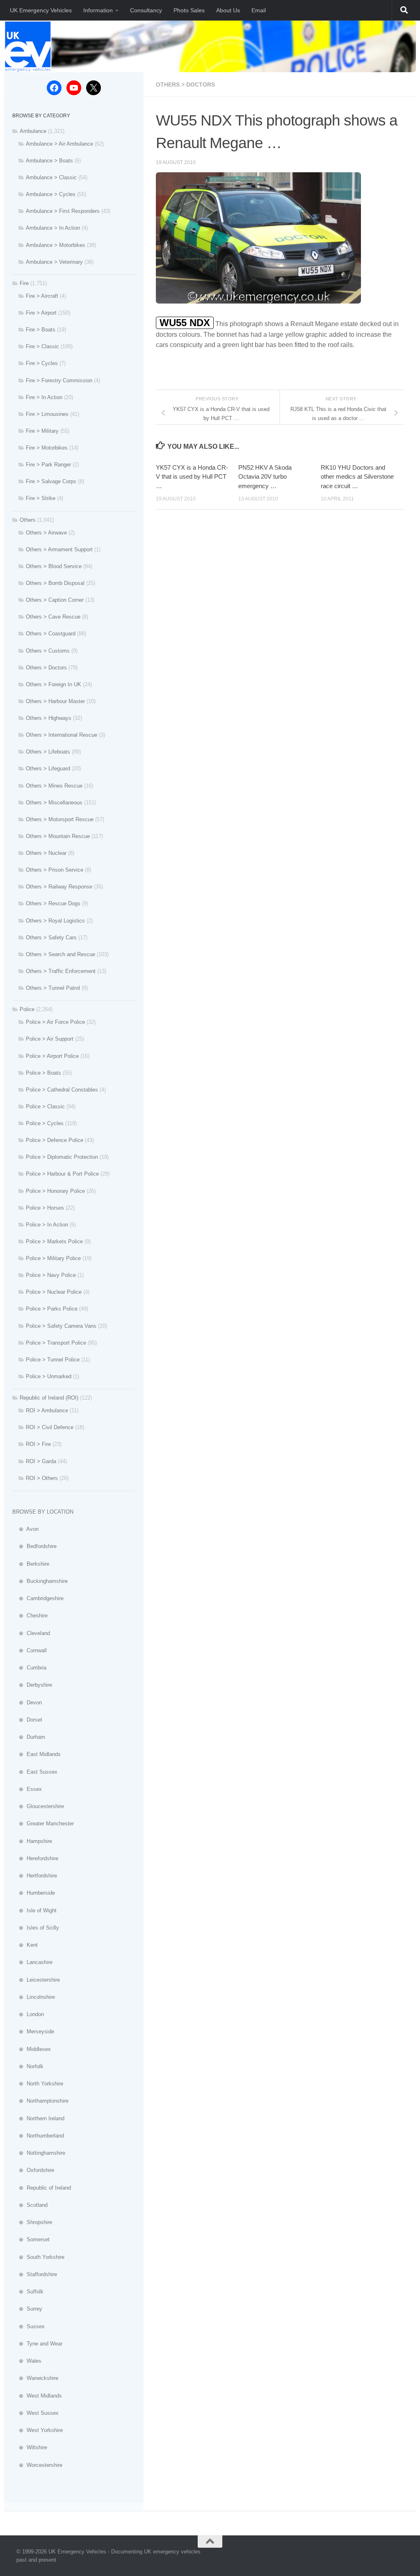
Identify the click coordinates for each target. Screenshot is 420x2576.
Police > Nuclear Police (54, 1292)
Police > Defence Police (55, 1140)
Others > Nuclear (46, 853)
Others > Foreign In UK (54, 684)
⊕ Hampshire (32, 1841)
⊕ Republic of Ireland (42, 2188)
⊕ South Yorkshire (38, 2257)
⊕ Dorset (27, 1720)
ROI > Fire (38, 1444)
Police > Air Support (50, 1039)
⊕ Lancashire (32, 1962)
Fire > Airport (41, 313)
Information (98, 10)
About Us (228, 10)
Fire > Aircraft (42, 296)
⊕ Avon (25, 1529)
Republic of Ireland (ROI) (49, 1398)
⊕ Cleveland (31, 1633)
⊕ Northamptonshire (40, 2101)
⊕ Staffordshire (35, 2274)
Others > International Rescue (62, 735)
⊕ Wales (27, 2361)
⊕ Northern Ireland (38, 2118)
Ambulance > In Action (53, 228)
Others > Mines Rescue (54, 786)
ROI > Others (42, 1478)
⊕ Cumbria (29, 1668)
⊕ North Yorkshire (38, 2084)
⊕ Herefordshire (35, 1858)
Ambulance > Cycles (51, 194)
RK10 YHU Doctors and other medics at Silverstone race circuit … (357, 477)
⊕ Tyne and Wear (37, 2344)
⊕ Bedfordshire (34, 1546)
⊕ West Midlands (37, 2396)
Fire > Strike (41, 498)
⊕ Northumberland (38, 2136)
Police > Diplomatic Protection (62, 1157)
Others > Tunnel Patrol (53, 988)
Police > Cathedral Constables (62, 1090)
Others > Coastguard (51, 634)
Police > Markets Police (54, 1241)
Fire (24, 283)
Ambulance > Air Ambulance (59, 144)
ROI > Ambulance (47, 1410)
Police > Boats (43, 1073)
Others (28, 520)
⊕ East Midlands (37, 1754)
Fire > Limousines (47, 414)
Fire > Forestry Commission (59, 380)
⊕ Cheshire (30, 1616)
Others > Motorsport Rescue (60, 819)
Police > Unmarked (49, 1376)
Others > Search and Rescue (60, 954)
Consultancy (146, 10)
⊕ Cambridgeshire (38, 1598)
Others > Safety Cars (51, 937)
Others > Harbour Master (55, 701)
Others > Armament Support (59, 549)
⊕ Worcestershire (37, 2465)
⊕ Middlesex (32, 2049)
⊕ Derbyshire (32, 1685)
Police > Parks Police (52, 1309)
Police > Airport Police (52, 1056)
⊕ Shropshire (32, 2222)
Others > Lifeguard (48, 768)
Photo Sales (189, 10)
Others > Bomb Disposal (55, 583)
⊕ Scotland (30, 2205)
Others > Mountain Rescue (58, 836)
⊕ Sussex (29, 2326)
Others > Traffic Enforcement (61, 971)
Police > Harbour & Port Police (62, 1174)
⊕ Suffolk (28, 2292)
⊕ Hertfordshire (35, 1876)
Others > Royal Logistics (55, 921)
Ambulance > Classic (51, 177)
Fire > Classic (42, 346)
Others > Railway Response (59, 887)
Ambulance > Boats (49, 161)
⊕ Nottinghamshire (39, 2153)
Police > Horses (45, 1208)
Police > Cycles (45, 1123)
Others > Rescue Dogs (53, 903)
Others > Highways (49, 718)
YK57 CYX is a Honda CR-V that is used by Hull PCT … (192, 477)
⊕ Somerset (31, 2239)
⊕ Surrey (27, 2309)
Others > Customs (48, 651)
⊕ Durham (29, 1737)
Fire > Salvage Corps (51, 481)
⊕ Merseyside (33, 2031)
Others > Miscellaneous (54, 803)
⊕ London (28, 2014)
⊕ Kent (25, 1945)
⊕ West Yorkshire (38, 2430)
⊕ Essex (27, 1789)
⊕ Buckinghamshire (40, 1581)
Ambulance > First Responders (63, 211)
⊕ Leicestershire (36, 1980)
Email (259, 10)
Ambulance (33, 131)
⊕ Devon (27, 1702)
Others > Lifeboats (48, 752)
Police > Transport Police (56, 1343)
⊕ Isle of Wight (34, 1910)
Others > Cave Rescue (53, 617)
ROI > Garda (41, 1461)
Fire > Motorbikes (47, 448)
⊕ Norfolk (28, 2066)
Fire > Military (42, 431)
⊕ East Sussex (35, 1772)
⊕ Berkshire (31, 1564)
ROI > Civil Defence (50, 1427)
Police (27, 1009)
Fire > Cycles (42, 363)
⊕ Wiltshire (30, 2447)
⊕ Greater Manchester (43, 1824)
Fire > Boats (41, 330)
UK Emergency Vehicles (41, 10)
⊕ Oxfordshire (33, 2170)
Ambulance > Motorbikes (56, 245)
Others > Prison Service (55, 870)
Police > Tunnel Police (53, 1360)
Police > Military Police (53, 1258)
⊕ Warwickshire (35, 2378)
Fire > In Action (44, 397)
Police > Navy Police (51, 1275)
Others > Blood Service (54, 566)
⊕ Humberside (34, 1893)
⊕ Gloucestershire (38, 1806)
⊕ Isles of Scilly (36, 1928)
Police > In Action (47, 1225)
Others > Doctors (185, 84)
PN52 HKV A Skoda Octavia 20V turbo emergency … (265, 477)
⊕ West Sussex (35, 2413)
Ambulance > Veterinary (54, 262)
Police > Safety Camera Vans (61, 1326)
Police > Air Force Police (55, 1022)
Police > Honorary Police (55, 1191)
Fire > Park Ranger (48, 465)
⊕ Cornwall (30, 1650)
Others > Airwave (46, 533)
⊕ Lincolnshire (34, 1997)
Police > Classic (45, 1106)
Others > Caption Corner (55, 600)
